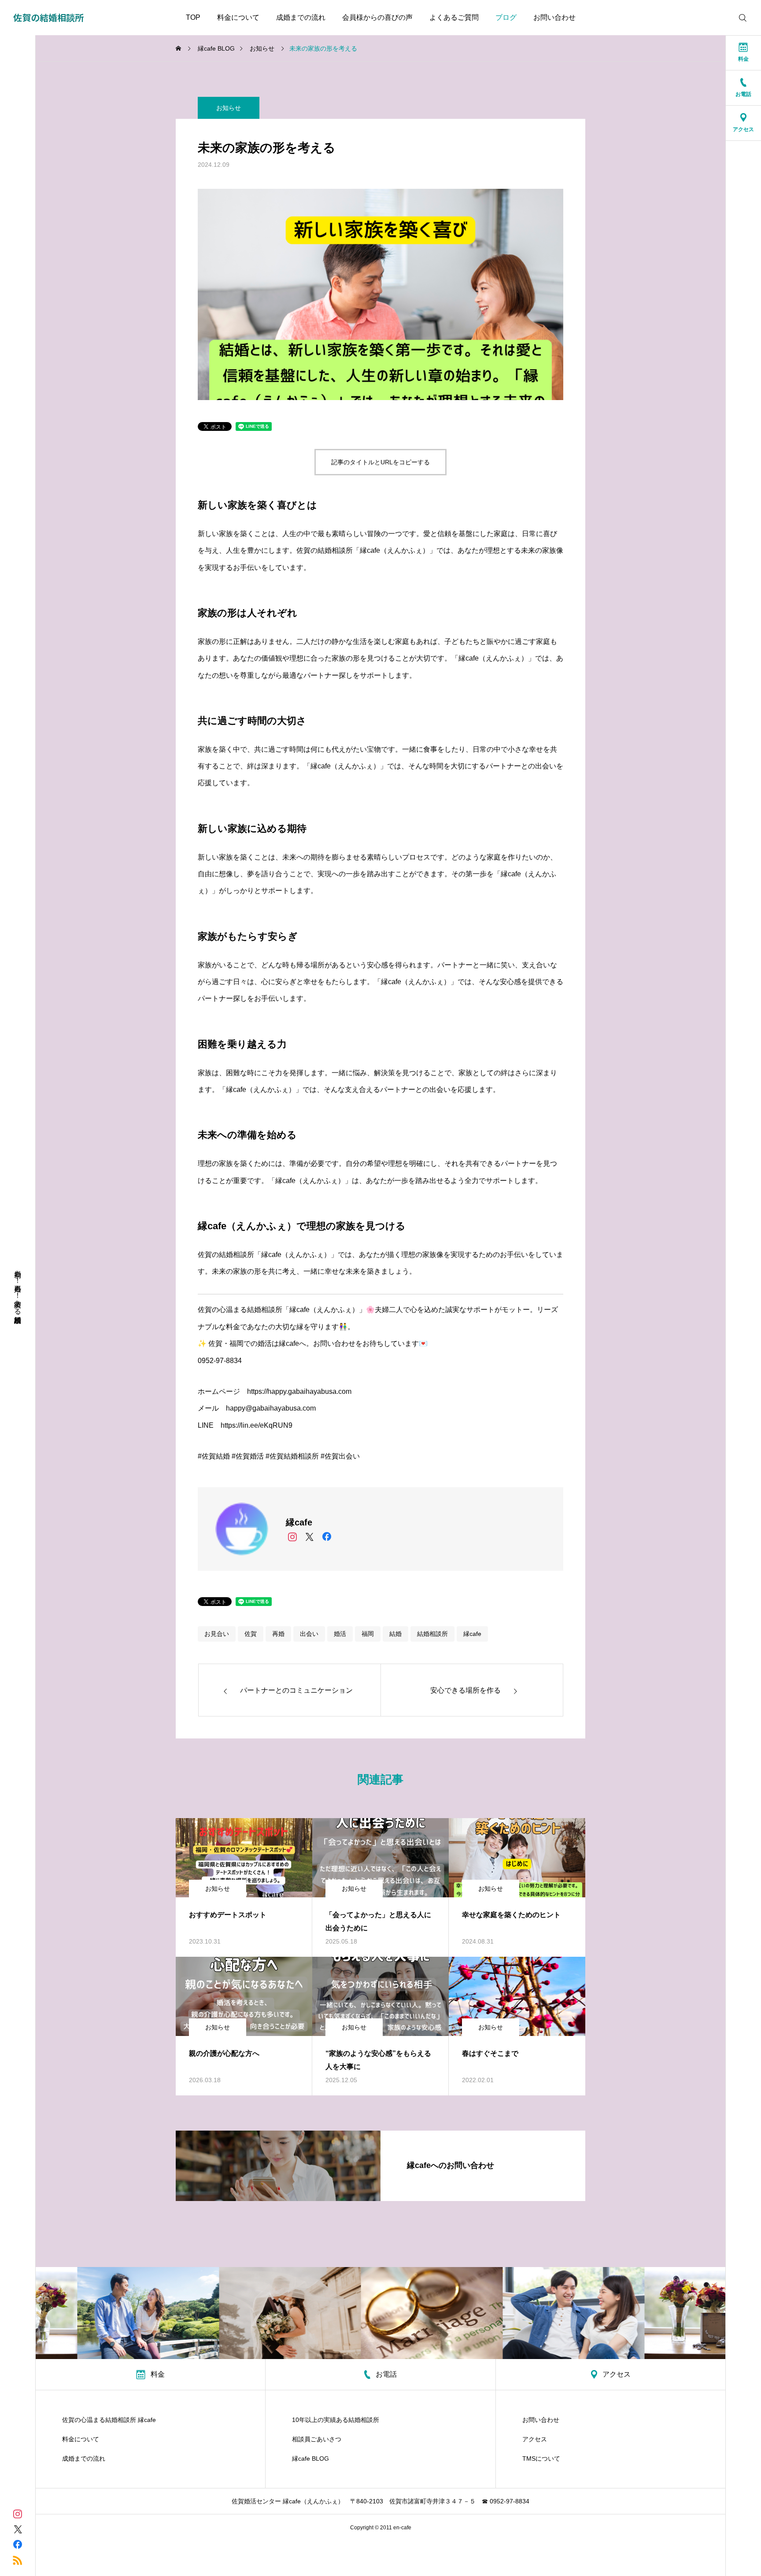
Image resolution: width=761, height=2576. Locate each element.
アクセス (535, 2439)
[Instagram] (292, 1537)
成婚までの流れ (301, 17)
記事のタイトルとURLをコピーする (380, 462)
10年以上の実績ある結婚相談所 (336, 2420)
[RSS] (18, 2559)
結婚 (395, 1634)
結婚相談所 (432, 1634)
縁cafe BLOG (310, 2458)
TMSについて (541, 2458)
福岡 (368, 1634)
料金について (238, 17)
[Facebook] (327, 1537)
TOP (193, 17)
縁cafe (472, 1634)
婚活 (340, 1634)
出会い (309, 1634)
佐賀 (251, 1634)
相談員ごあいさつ (317, 2439)
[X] (309, 1537)
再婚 (278, 1634)
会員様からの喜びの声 (377, 17)
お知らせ (229, 108)
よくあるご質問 (454, 17)
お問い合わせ (554, 17)
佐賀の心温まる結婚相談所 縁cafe (109, 2420)
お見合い (217, 1634)
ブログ (506, 17)
